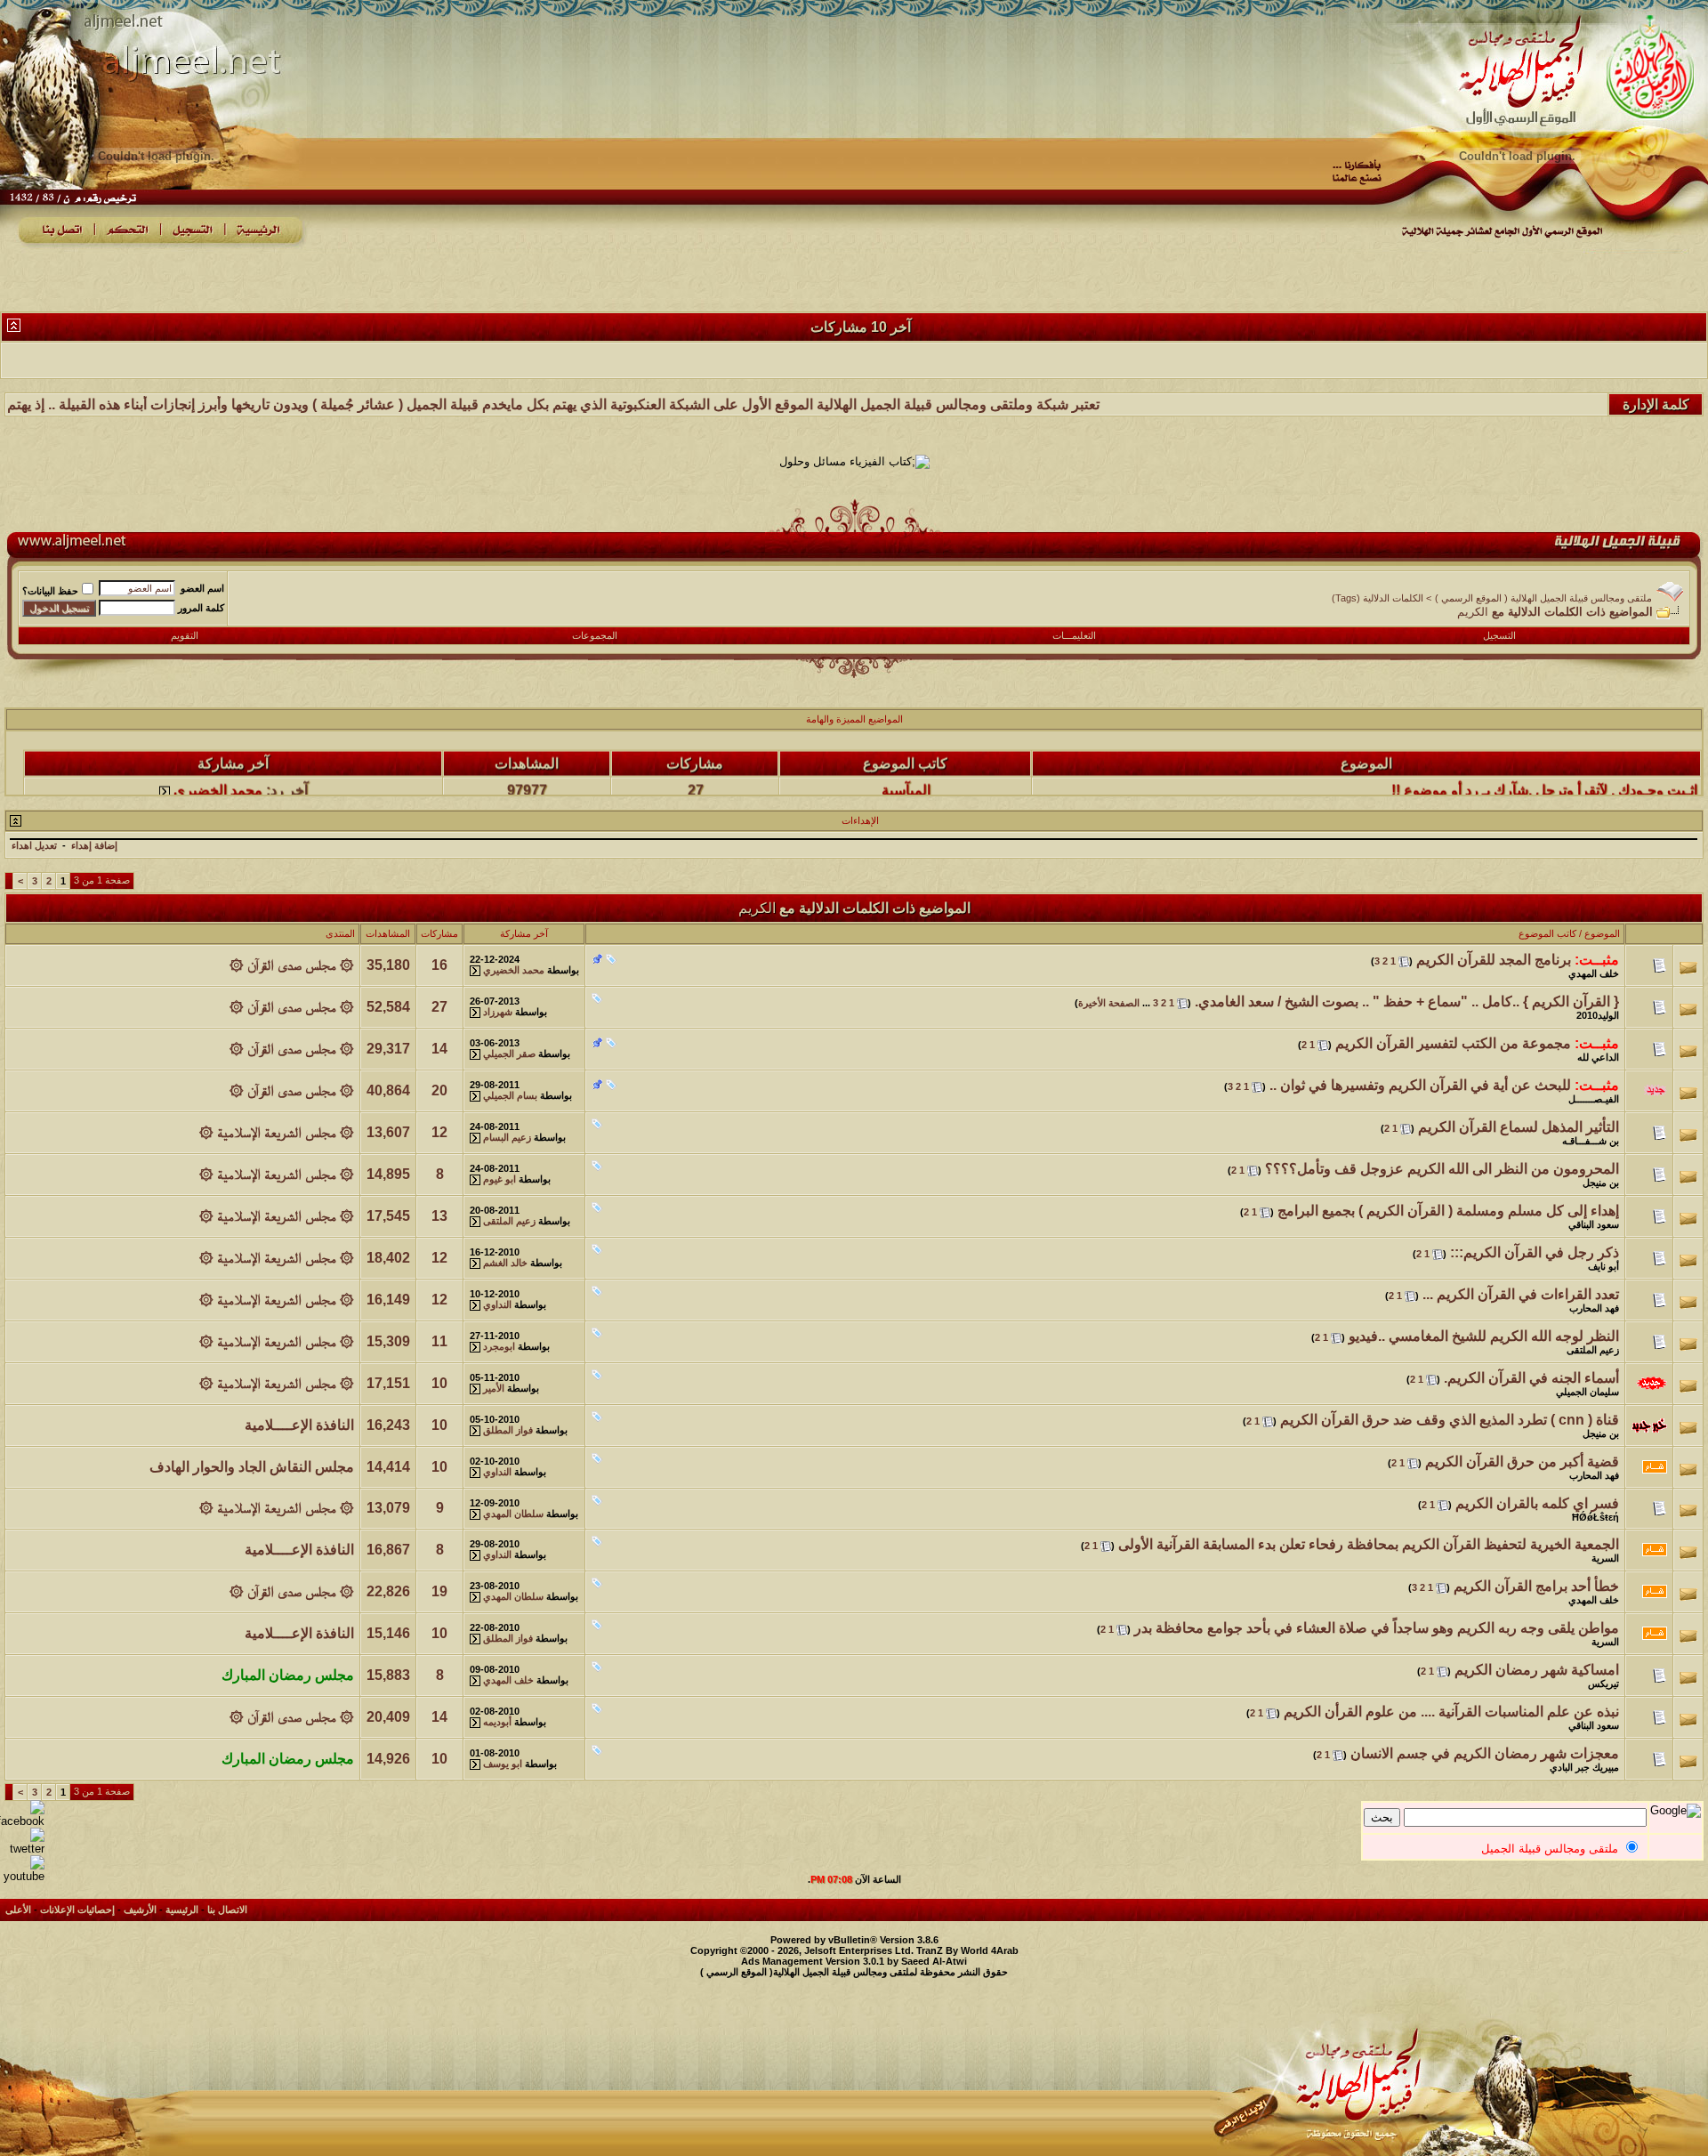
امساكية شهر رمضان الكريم (1537, 1670)
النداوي (497, 1304)
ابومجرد (499, 1346)
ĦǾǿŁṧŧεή (1595, 1517)
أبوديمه (497, 1722)
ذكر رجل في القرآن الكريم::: (1535, 1252)
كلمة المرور (201, 608)
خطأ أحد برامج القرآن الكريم (1536, 1586)
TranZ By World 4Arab (967, 1950)
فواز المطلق (508, 1430)
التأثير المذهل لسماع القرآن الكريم (1519, 1127)
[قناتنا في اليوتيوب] (22, 1876)
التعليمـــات (1074, 635)
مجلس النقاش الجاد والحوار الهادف (252, 1467)
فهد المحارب (1594, 1308)
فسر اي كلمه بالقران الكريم (1537, 1503)
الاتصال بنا (227, 1910)
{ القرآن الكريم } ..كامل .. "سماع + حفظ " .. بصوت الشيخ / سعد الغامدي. (1407, 1001)
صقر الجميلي (509, 1054)
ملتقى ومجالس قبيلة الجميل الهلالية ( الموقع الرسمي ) (1543, 598)
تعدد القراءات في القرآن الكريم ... (1521, 1294)
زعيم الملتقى (509, 1221)
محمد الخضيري (218, 763)
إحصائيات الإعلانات (77, 1910)
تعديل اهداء (34, 845)
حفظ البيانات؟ (50, 591)
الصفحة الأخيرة (1109, 1003)
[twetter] (22, 1849)
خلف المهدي (1594, 973)
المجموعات (595, 635)
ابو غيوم (500, 1179)
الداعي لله (1598, 1057)
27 (439, 1007)
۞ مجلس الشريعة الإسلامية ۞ (277, 1132)
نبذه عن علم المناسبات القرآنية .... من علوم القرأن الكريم (1451, 1712)
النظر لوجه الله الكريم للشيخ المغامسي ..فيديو (1484, 1336)
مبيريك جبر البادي (1584, 1767)
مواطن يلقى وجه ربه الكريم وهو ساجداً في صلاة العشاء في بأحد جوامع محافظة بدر (1377, 1628)
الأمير (494, 1388)
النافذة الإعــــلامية (299, 1425)
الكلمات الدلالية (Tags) (1378, 598)
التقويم (185, 635)
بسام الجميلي (510, 1095)
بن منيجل (1601, 1183)
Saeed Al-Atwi (934, 1961)
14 (439, 1049)
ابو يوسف (503, 1764)
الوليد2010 (1598, 1015)
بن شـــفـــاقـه (1591, 1141)
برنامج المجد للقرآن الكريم (1494, 960)
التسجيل (1499, 635)
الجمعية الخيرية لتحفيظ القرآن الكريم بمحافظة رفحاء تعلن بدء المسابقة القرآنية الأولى (1369, 1544)
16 (439, 965)
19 (439, 1591)
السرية (1605, 1558)
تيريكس (1603, 1684)
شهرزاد (498, 1012)
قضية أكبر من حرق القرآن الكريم (1522, 1462)
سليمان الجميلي (1587, 1392)
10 (439, 1383)
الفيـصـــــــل (1594, 1099)
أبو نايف (1603, 1266)
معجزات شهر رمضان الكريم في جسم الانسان (1485, 1753)
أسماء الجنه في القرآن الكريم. (1531, 1378)
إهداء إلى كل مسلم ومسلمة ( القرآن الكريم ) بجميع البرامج (1448, 1211)
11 (439, 1341)
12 (439, 1132)
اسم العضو (202, 588)
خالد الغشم (505, 1263)
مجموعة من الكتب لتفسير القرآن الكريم (1453, 1043)
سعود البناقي (1594, 1224)
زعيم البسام (507, 1137)
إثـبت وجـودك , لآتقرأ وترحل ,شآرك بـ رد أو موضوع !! (1544, 763)
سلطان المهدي (513, 1514)
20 (439, 1090)
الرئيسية (182, 1910)
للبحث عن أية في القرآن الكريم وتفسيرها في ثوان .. (1420, 1085)
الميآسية (906, 763)
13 (439, 1216)
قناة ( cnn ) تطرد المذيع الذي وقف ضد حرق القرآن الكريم (1450, 1420)
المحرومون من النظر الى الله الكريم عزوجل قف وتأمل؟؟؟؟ (1442, 1169)
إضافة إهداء (94, 845)
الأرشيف (140, 1910)
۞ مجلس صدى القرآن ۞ (292, 965)
